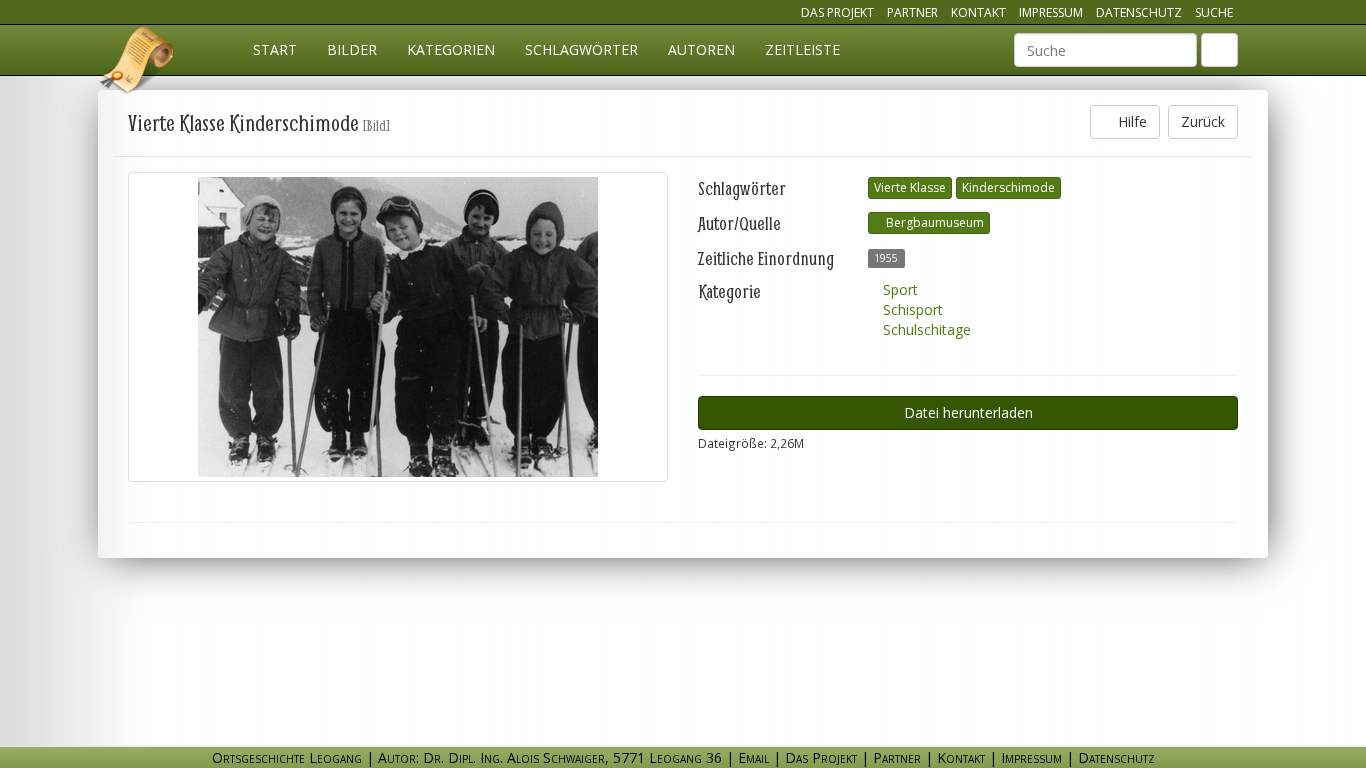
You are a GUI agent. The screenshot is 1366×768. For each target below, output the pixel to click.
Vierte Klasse (910, 187)
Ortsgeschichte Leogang (138, 63)
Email (753, 757)
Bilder (352, 49)
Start (275, 49)
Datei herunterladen (968, 412)
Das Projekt (837, 12)
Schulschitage (925, 329)
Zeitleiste (802, 49)
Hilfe (1130, 121)
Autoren (701, 49)
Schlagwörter (581, 49)
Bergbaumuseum (933, 222)
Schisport (911, 309)
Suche (1214, 12)
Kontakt (978, 12)
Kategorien (451, 49)
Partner (912, 12)
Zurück (1203, 121)
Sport (898, 289)
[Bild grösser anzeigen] (398, 327)
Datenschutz (1139, 12)
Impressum (1051, 12)
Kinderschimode (1008, 187)
